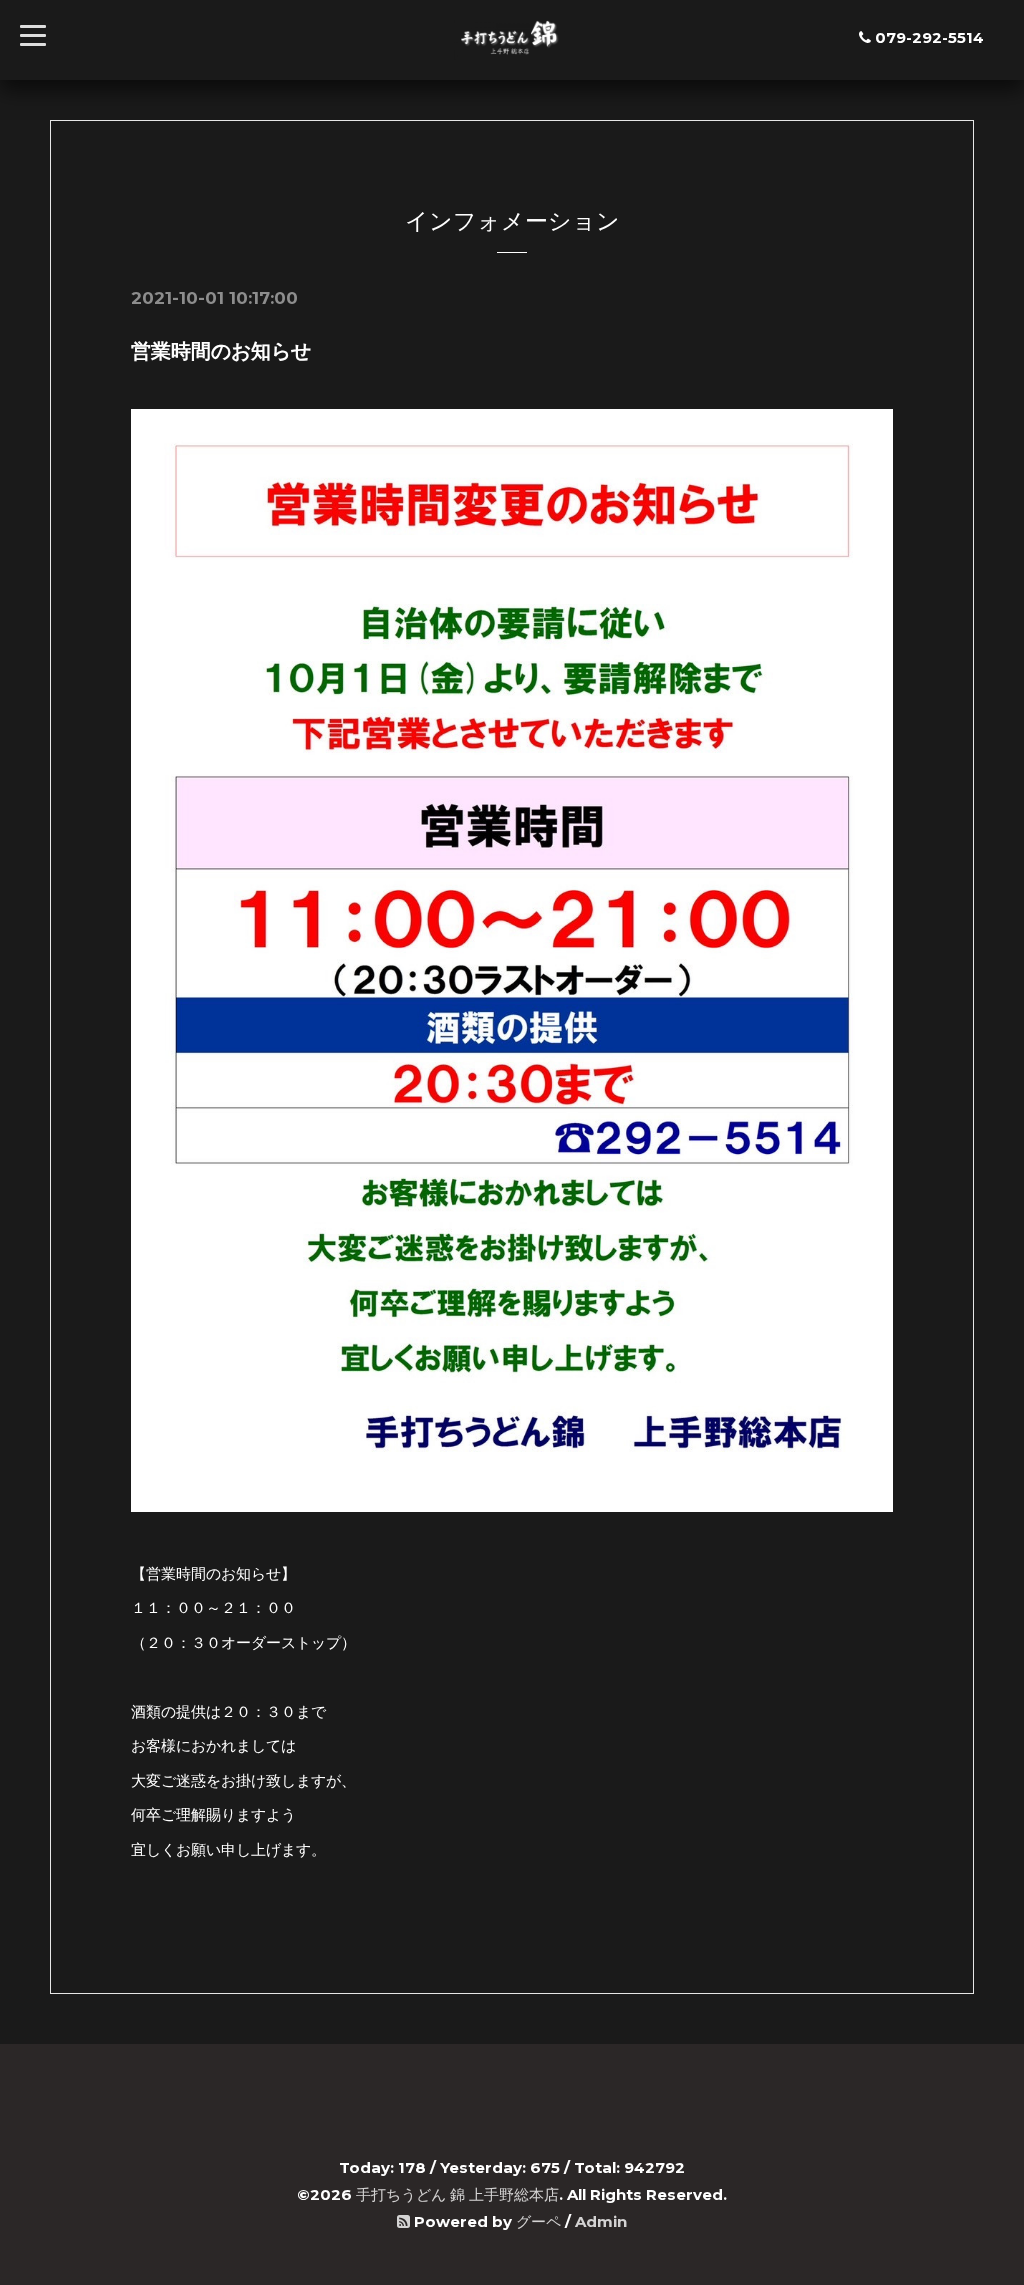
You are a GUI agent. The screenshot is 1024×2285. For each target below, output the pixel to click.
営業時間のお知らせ (221, 351)
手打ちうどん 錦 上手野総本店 (457, 2194)
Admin (601, 2221)
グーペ (538, 2221)
